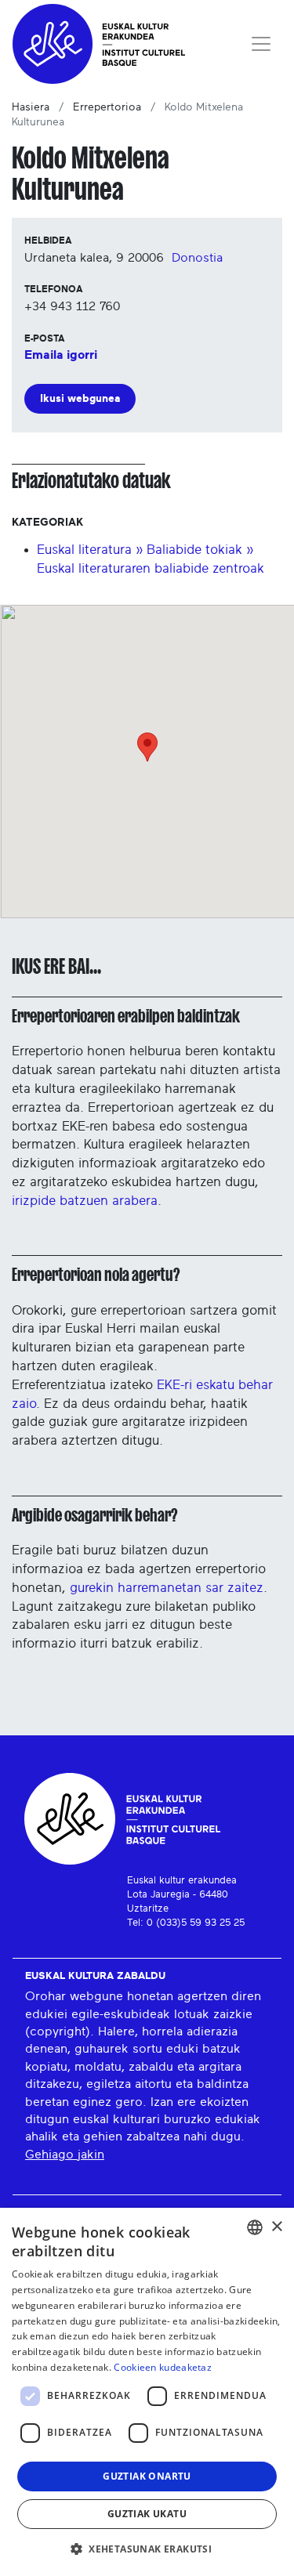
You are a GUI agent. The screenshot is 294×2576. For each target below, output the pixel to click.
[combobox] (255, 2227)
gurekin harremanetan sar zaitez (167, 1588)
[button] (147, 2549)
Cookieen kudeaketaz (163, 2367)
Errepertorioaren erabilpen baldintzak (126, 1016)
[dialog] (147, 2392)
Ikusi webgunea (80, 398)
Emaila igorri (61, 355)
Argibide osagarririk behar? (94, 1515)
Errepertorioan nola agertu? (96, 1275)
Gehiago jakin (65, 2155)
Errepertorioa (107, 107)
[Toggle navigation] (261, 44)
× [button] (276, 2227)
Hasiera (31, 107)
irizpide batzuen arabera (85, 1201)
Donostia (197, 258)
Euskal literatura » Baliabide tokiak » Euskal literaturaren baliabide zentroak (151, 559)
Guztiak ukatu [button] (147, 2514)
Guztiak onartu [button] (147, 2476)
